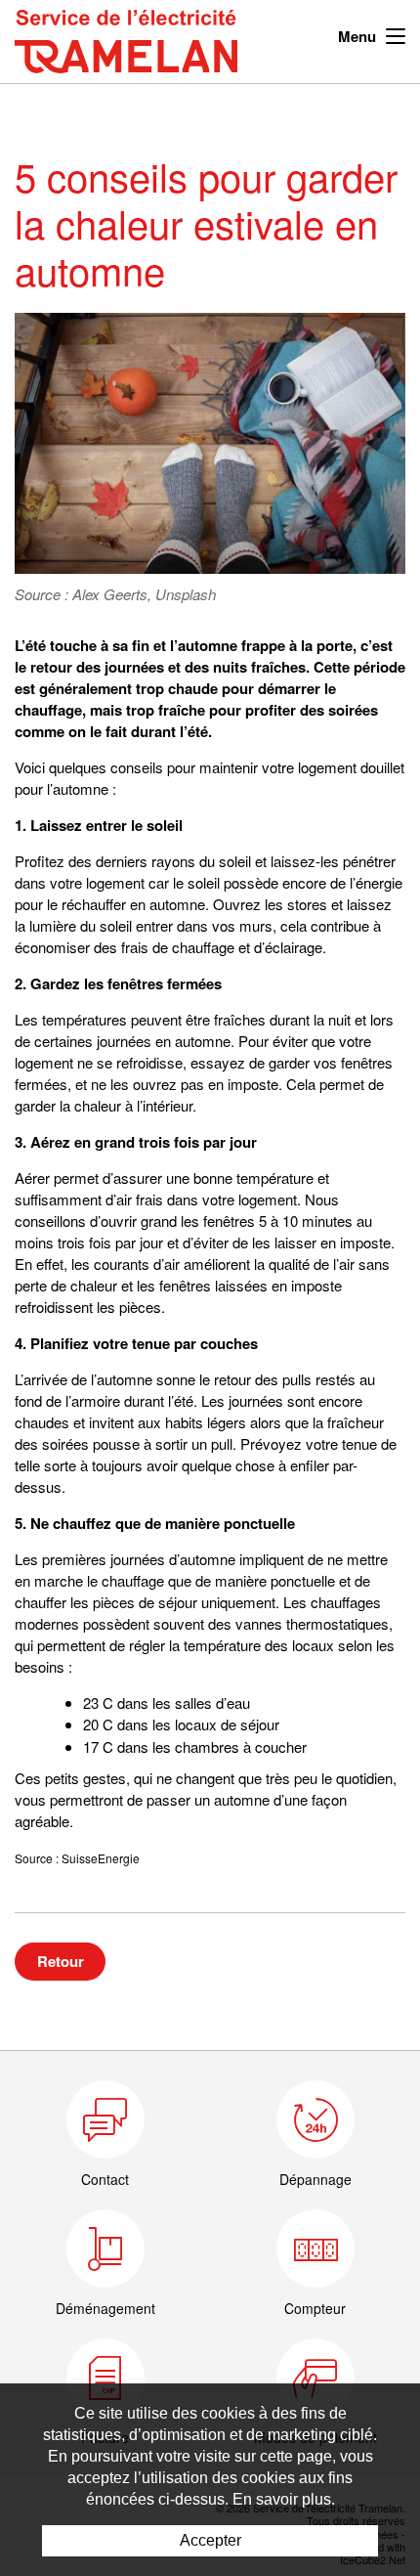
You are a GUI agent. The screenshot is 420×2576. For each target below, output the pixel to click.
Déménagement (105, 2308)
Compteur (315, 2308)
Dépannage (315, 2179)
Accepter (210, 2540)
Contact (105, 2179)
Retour (61, 1961)
